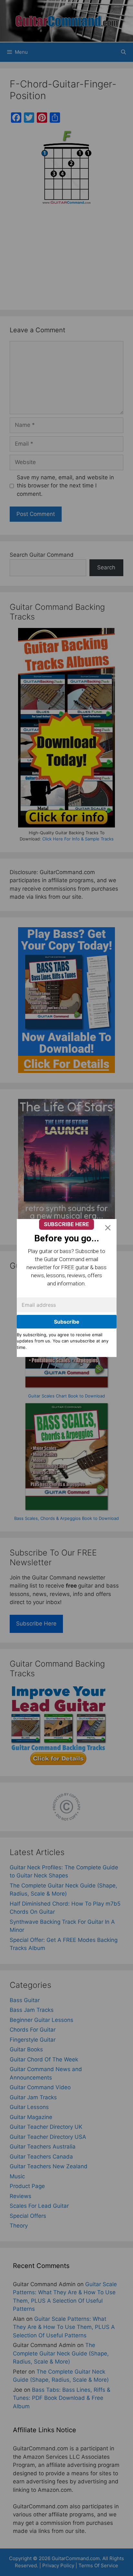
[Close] (108, 1228)
